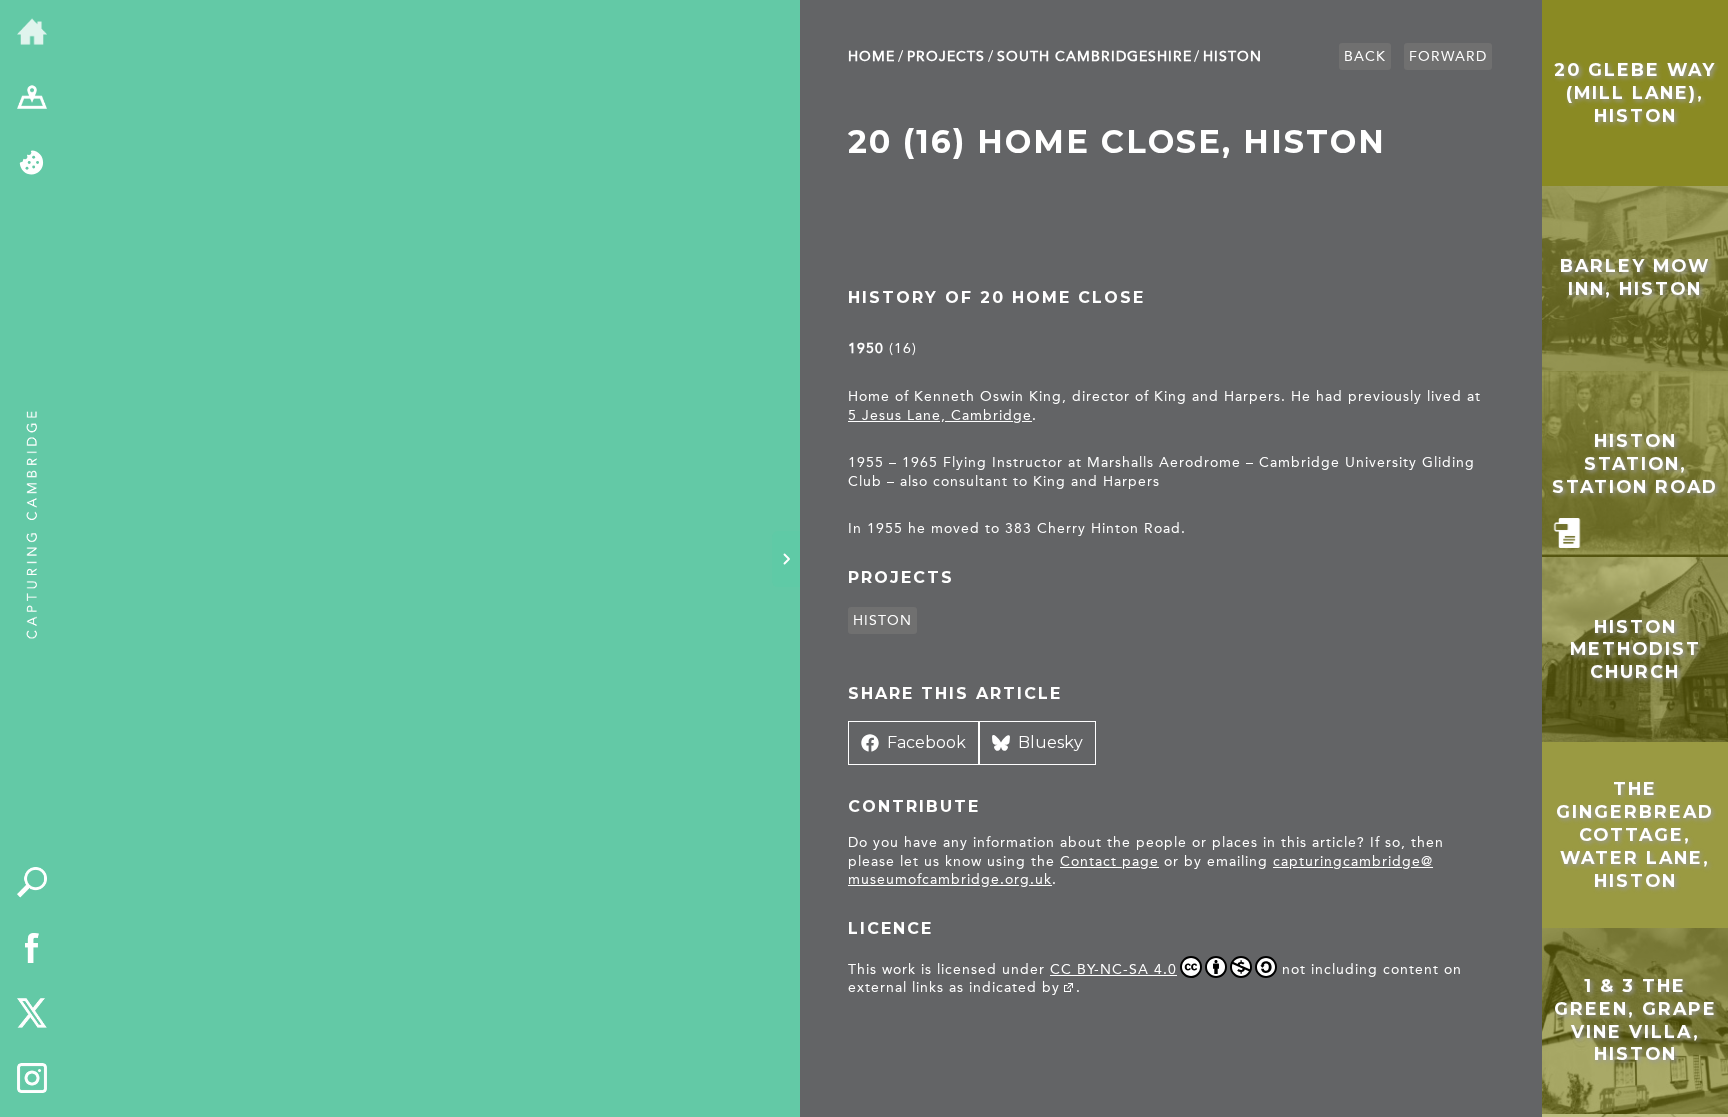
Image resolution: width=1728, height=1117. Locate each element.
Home (871, 56)
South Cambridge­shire (1094, 56)
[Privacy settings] (32, 164)
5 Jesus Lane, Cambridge (940, 415)
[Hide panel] (786, 559)
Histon (1232, 56)
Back (1365, 56)
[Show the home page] (32, 33)
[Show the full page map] (32, 99)
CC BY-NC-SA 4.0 (1113, 969)
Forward (1448, 56)
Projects (946, 56)
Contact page (1109, 861)
